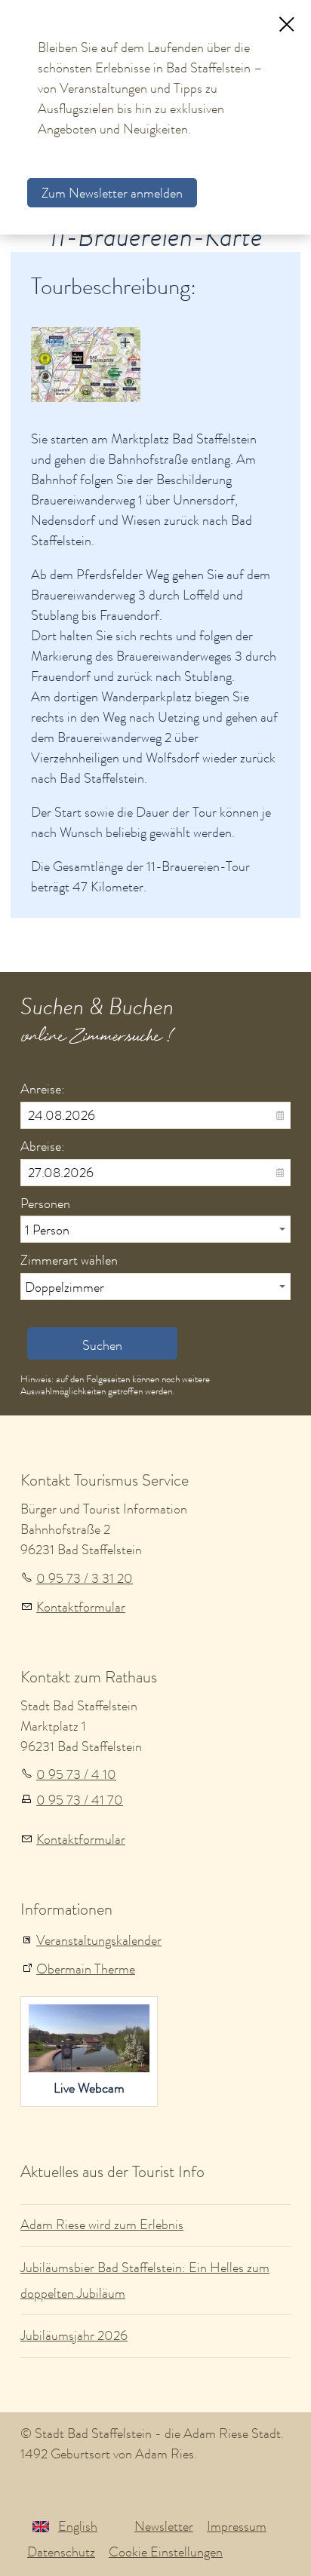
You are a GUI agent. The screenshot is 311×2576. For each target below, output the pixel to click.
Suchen (102, 1345)
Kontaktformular (81, 1607)
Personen (45, 1204)
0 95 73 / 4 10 (76, 1774)
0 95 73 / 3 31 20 (85, 1578)
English (78, 2526)
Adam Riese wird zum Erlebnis (102, 2225)
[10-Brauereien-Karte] (86, 365)
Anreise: (43, 1089)
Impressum (237, 2526)
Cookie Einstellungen (166, 2552)
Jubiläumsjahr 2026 (74, 2335)
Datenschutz (61, 2552)
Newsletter (164, 2526)
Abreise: (43, 1146)
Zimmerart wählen (69, 1260)
